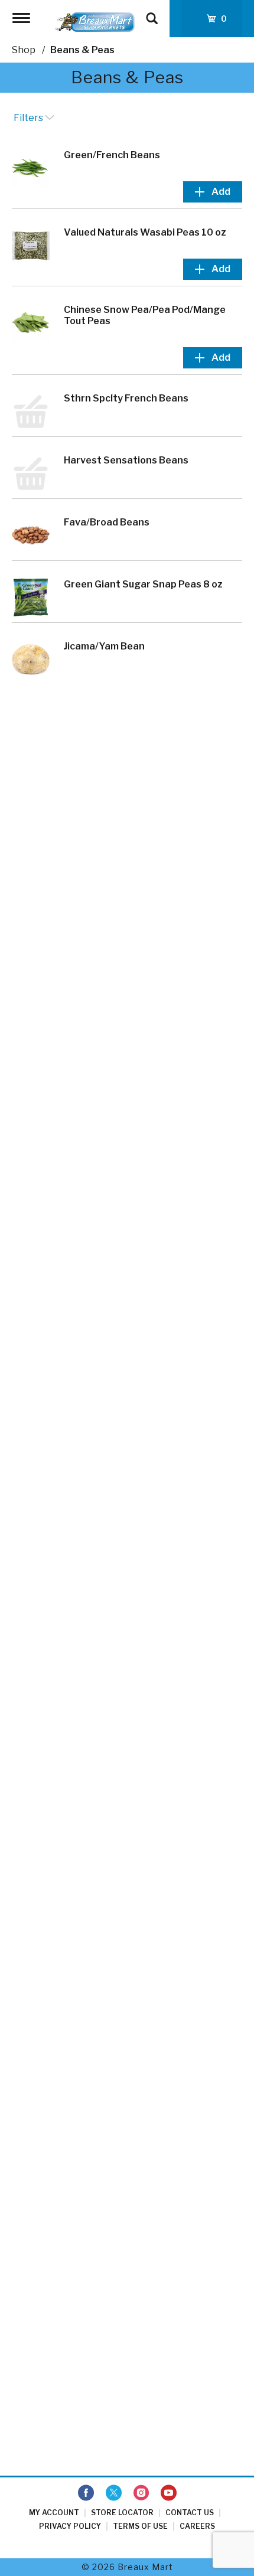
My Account (54, 2513)
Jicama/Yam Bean (104, 646)
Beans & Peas (82, 50)
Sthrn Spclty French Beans (126, 398)
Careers (197, 2526)
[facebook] (86, 2493)
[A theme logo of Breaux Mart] (95, 22)
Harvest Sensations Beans (126, 460)
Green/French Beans (112, 155)
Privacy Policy (70, 2526)
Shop (24, 50)
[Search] (152, 13)
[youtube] (169, 2493)
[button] (213, 192)
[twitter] (114, 2493)
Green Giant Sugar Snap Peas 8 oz (143, 584)
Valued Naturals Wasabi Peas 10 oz (145, 232)
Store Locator (122, 2513)
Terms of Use (140, 2526)
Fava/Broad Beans (107, 522)
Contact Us (190, 2513)
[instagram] (141, 2493)
